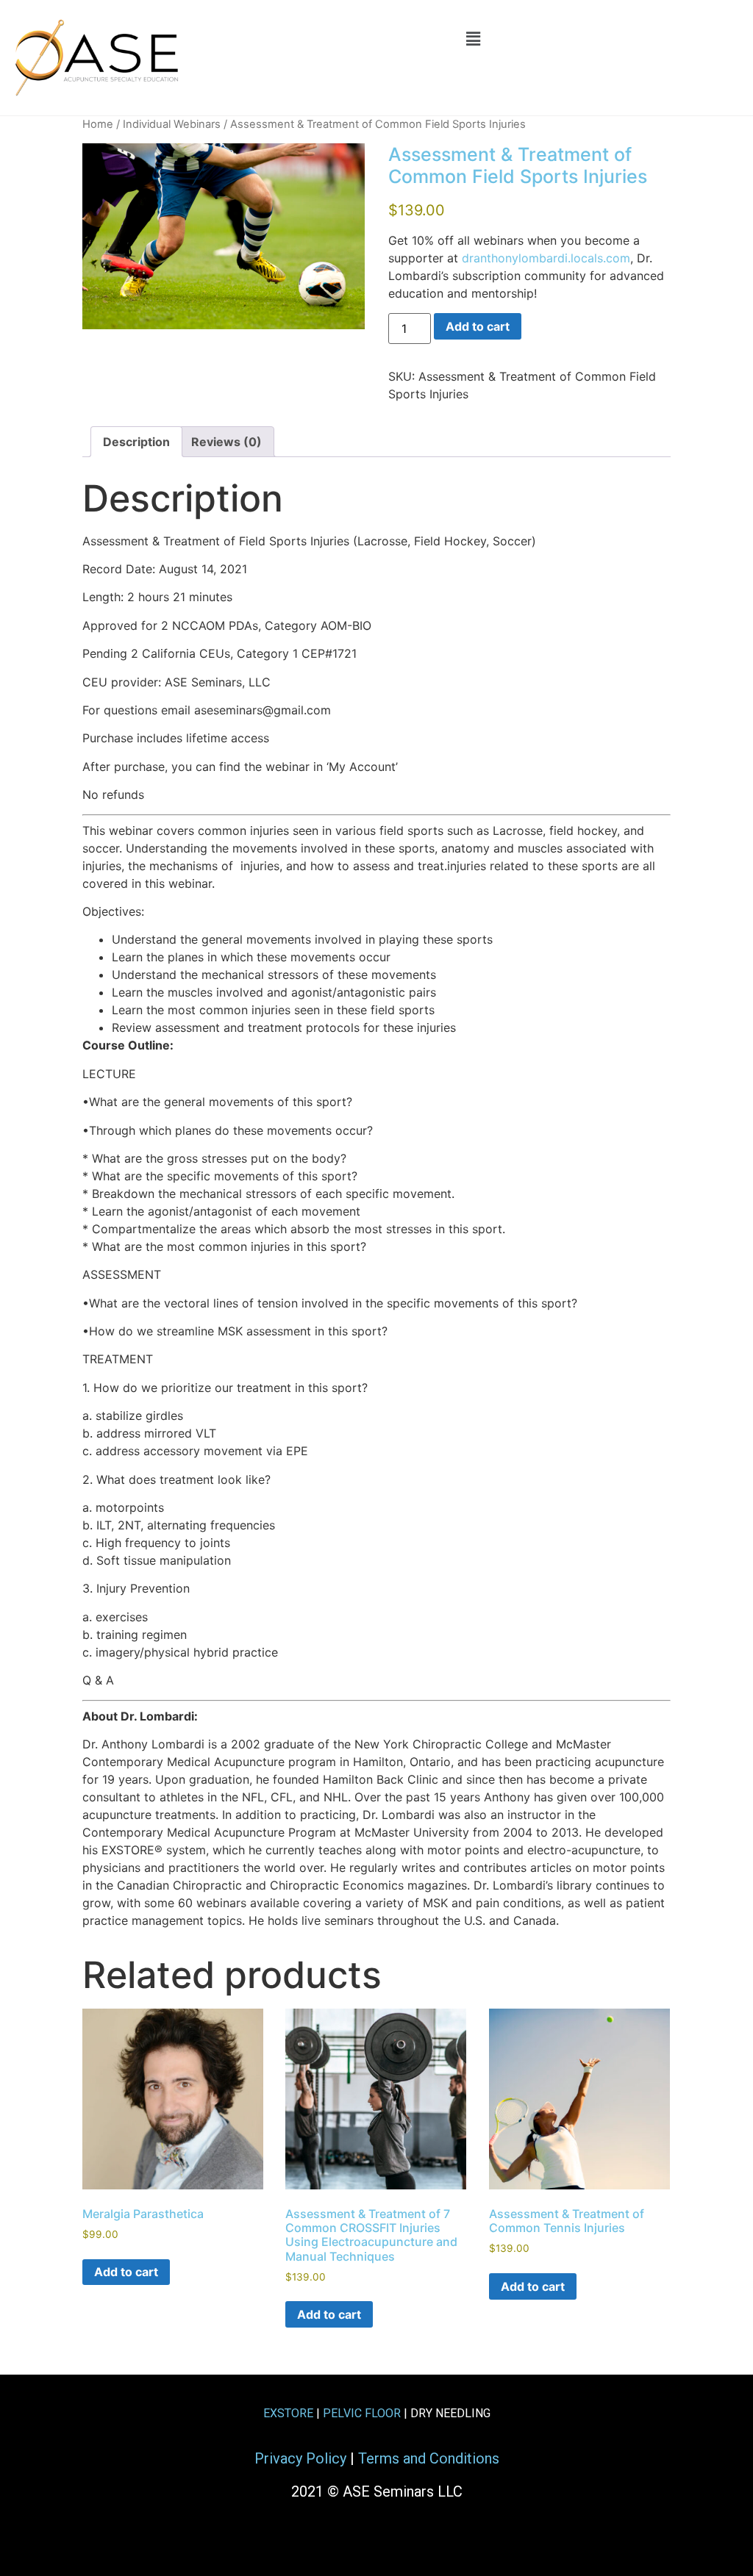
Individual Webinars (172, 124)
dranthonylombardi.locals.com (546, 258)
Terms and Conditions (429, 2458)
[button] (473, 39)
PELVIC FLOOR (362, 2413)
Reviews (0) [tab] (226, 442)
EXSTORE (288, 2413)
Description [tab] (136, 442)
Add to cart (478, 326)
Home (98, 124)
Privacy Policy (300, 2458)
